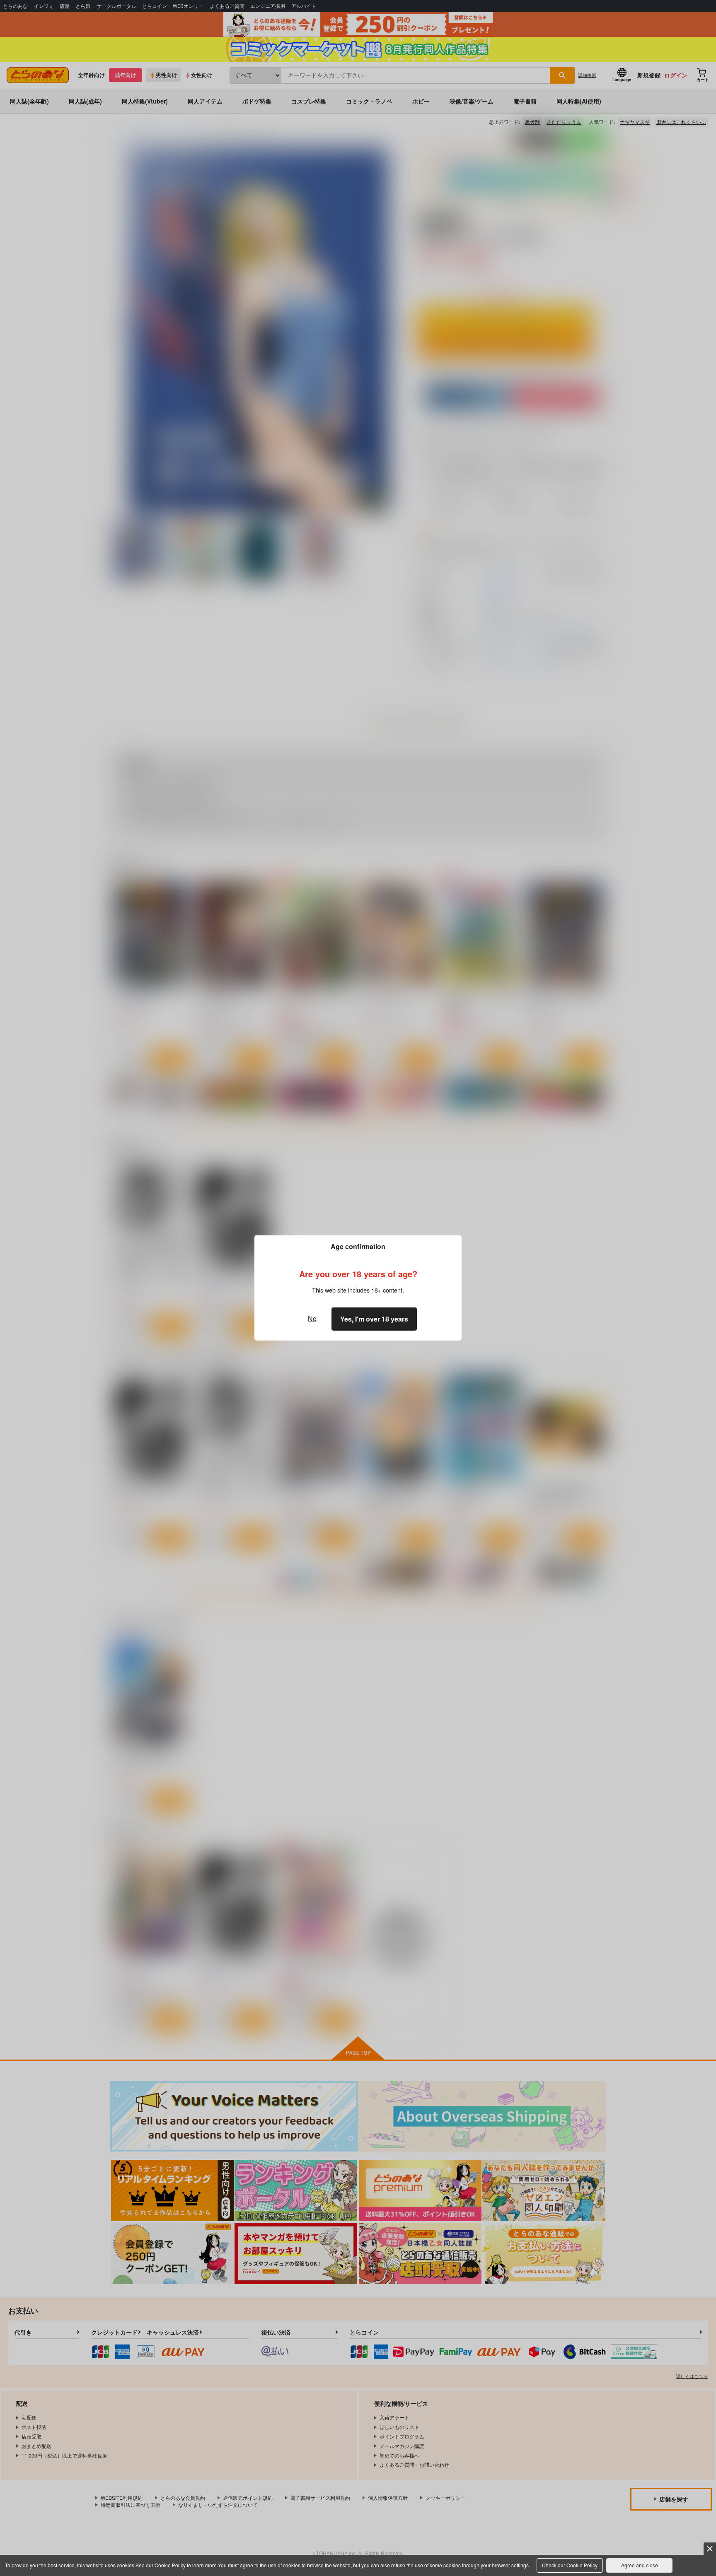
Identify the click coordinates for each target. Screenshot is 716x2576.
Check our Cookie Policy (570, 2565)
